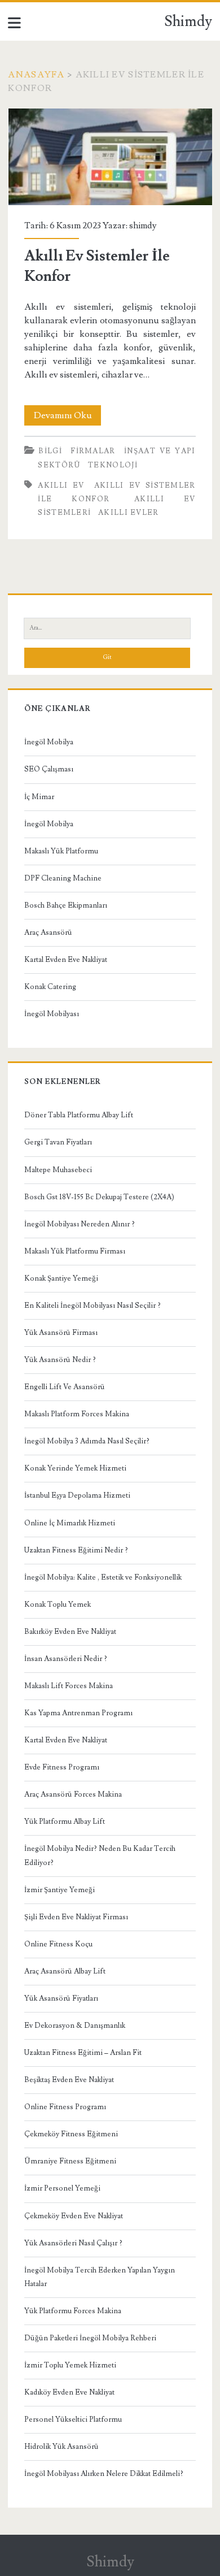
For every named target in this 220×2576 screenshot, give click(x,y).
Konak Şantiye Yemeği (61, 1278)
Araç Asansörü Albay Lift (65, 1971)
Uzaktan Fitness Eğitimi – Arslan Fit (83, 2053)
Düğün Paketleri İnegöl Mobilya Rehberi (90, 2338)
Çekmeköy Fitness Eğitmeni (71, 2134)
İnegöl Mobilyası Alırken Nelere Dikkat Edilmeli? (104, 2474)
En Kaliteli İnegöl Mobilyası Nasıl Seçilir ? (93, 1306)
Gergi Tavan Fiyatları (58, 1142)
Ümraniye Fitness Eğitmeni (70, 2161)
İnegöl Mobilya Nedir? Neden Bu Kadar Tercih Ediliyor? (100, 1855)
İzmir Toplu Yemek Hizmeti (70, 2365)
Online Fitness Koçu (58, 1944)
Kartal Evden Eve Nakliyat (66, 960)
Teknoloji (113, 465)
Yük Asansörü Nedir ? (60, 1360)
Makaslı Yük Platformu (61, 851)
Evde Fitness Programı (62, 1767)
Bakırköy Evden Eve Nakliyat (70, 1632)
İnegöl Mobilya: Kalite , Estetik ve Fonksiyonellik (103, 1577)
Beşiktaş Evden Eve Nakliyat (69, 2080)
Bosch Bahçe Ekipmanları (66, 905)
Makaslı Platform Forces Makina (77, 1414)
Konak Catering (50, 987)
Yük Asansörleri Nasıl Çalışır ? (73, 2243)
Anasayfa (36, 75)
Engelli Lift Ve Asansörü (65, 1387)
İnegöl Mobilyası (52, 1014)
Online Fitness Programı (65, 2107)
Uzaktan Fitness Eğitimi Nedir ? (76, 1550)
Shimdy (188, 21)
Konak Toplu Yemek (58, 1604)
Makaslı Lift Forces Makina (69, 1686)
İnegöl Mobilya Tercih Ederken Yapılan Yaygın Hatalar (100, 2277)
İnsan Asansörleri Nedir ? (66, 1659)
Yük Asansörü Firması (61, 1333)
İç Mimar (39, 797)
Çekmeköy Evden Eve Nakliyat (74, 2216)
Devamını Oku (67, 417)
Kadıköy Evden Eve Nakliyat (69, 2392)
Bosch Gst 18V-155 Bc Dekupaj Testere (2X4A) (99, 1197)
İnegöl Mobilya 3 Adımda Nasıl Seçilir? (87, 1441)
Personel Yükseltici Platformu (73, 2419)
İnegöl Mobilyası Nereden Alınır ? (80, 1224)
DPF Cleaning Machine (63, 878)
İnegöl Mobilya (49, 742)
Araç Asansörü (48, 933)
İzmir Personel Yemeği (62, 2188)
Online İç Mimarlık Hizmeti (70, 1523)
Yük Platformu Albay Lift (65, 1822)
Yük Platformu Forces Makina (73, 2311)
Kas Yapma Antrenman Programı (78, 1713)
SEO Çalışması (49, 769)
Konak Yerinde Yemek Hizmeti (75, 1468)
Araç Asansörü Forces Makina (73, 1794)
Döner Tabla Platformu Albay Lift (79, 1115)
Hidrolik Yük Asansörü (61, 2447)
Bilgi (50, 451)
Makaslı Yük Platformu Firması (75, 1251)
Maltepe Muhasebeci (58, 1170)
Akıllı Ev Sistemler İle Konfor (110, 157)
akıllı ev (61, 485)
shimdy (143, 225)
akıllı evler (129, 513)
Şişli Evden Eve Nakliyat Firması (76, 1917)
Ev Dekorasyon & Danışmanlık (75, 2026)
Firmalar (93, 451)
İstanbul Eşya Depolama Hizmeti (77, 1495)
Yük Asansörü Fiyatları (61, 1998)
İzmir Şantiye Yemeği (60, 1890)
